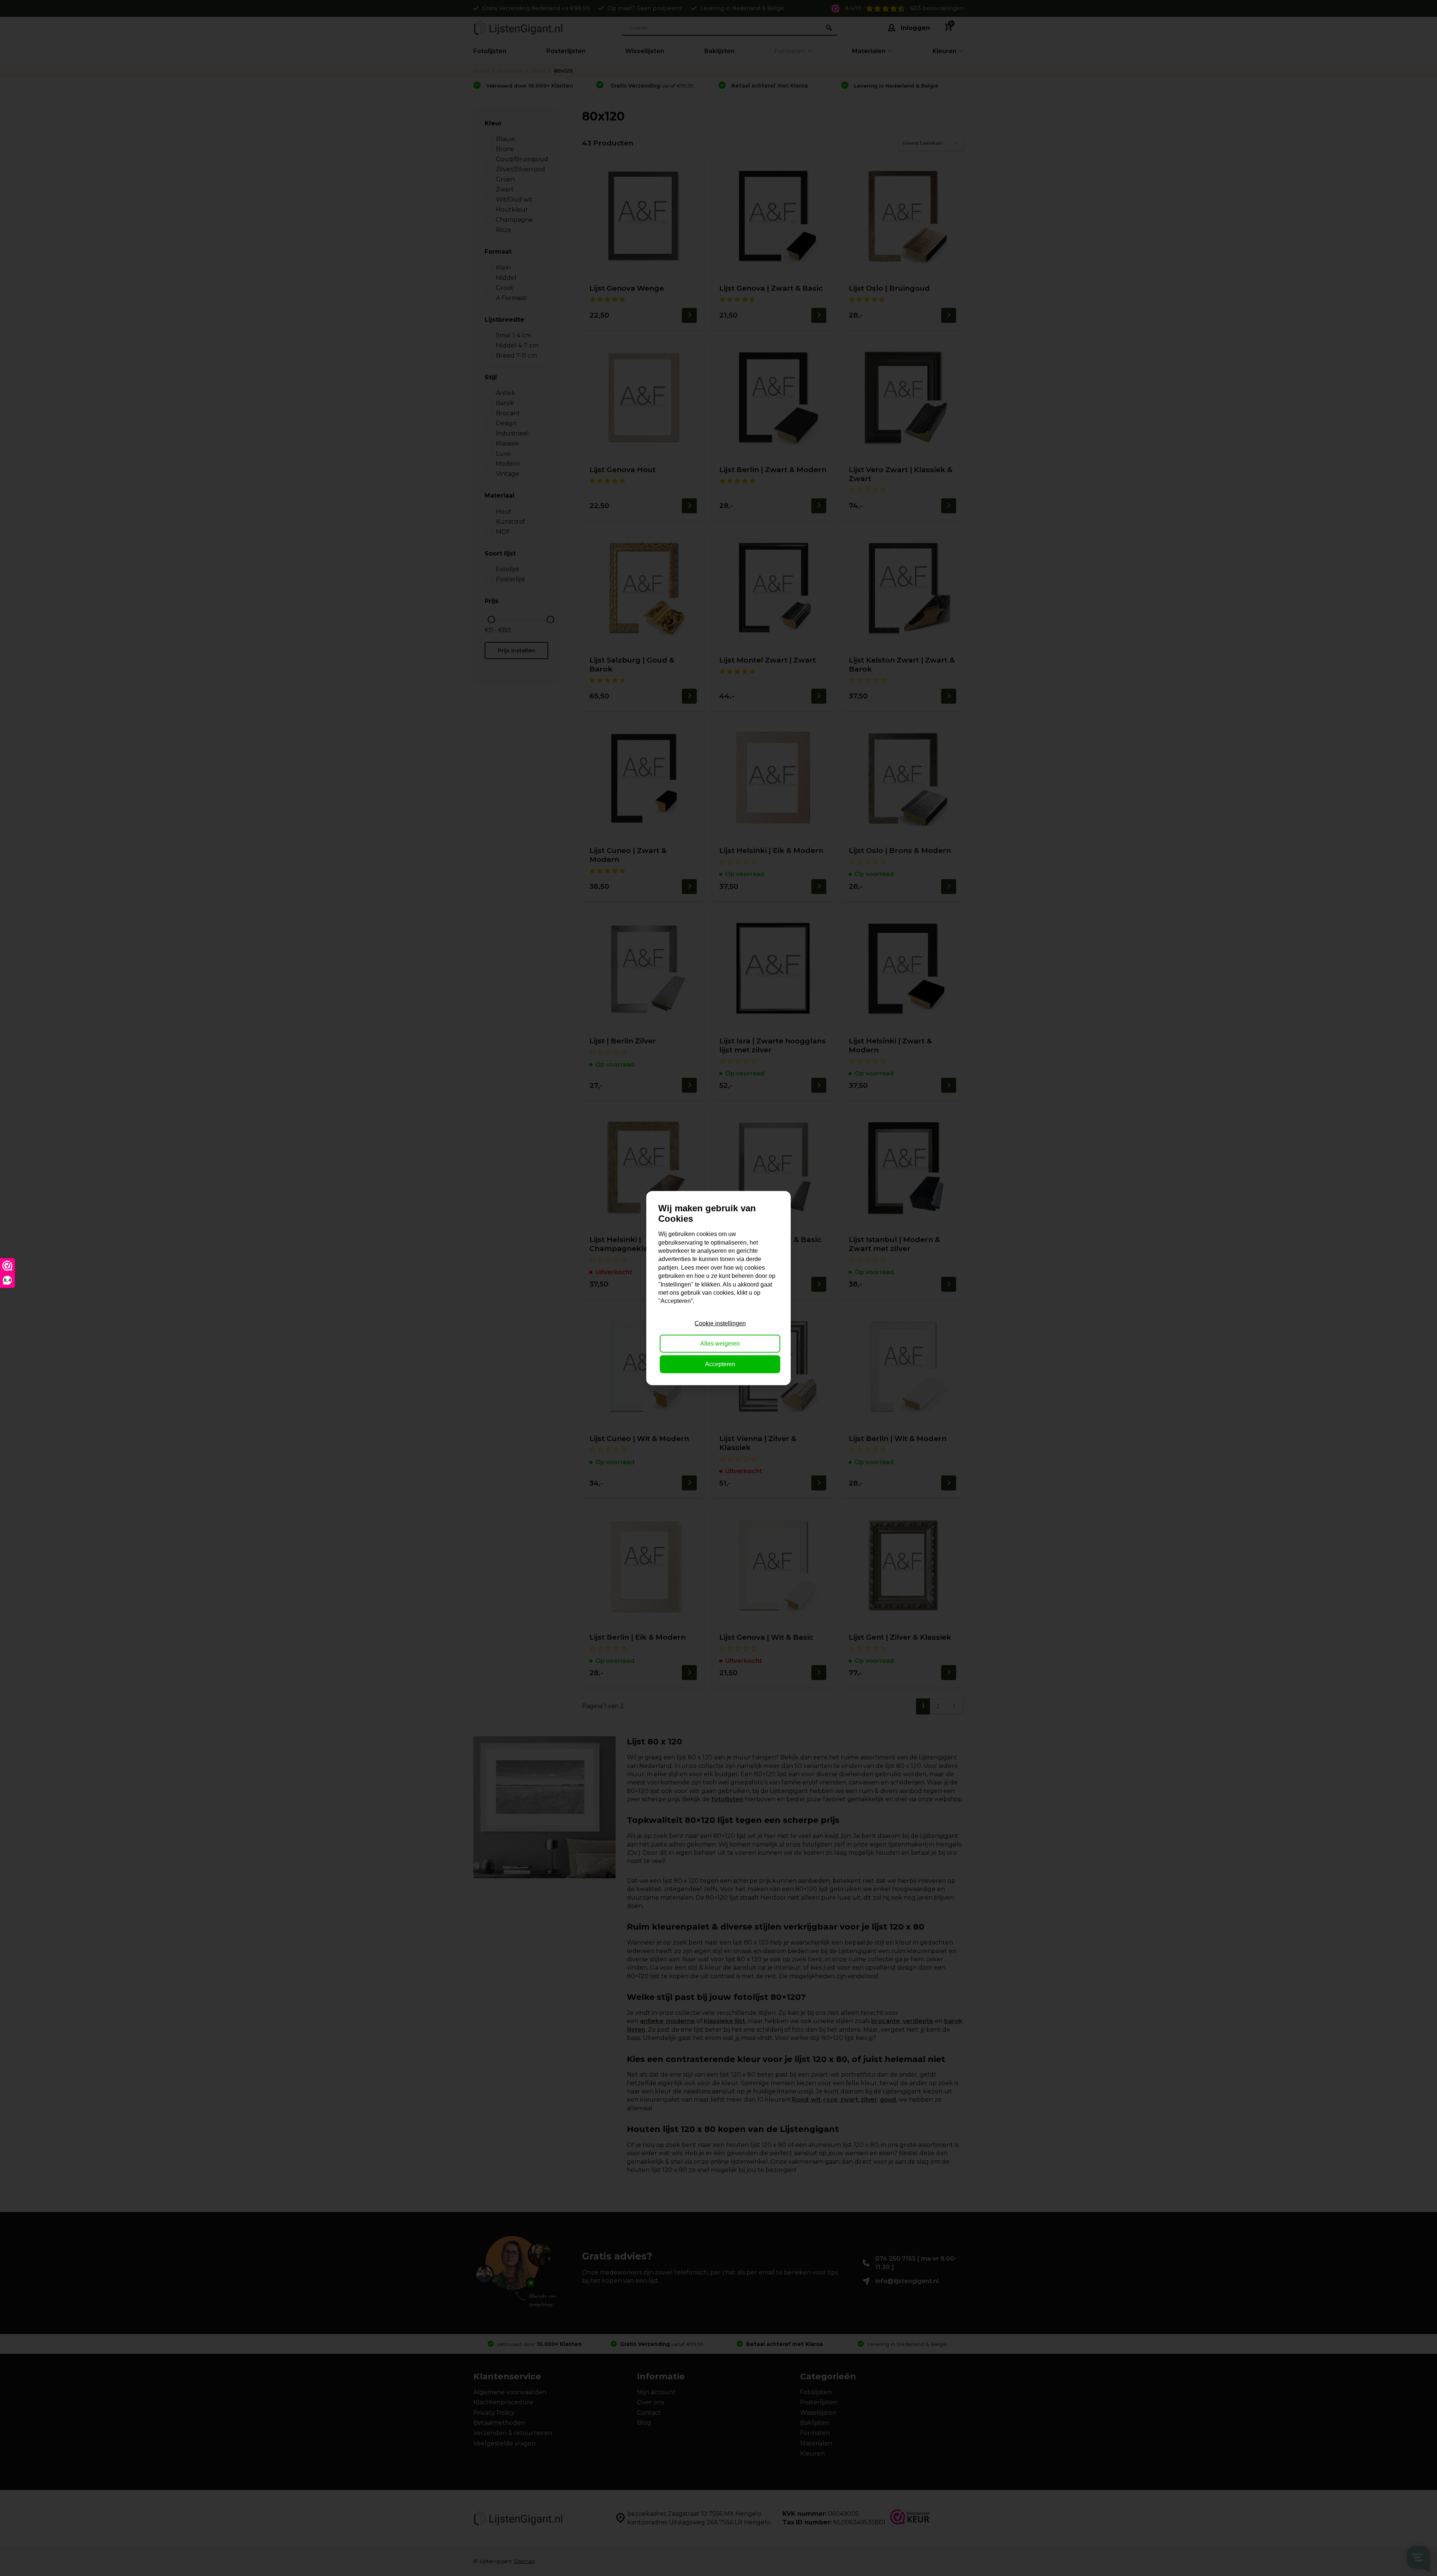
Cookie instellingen (720, 1323)
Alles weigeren (720, 1344)
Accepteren (720, 1364)
